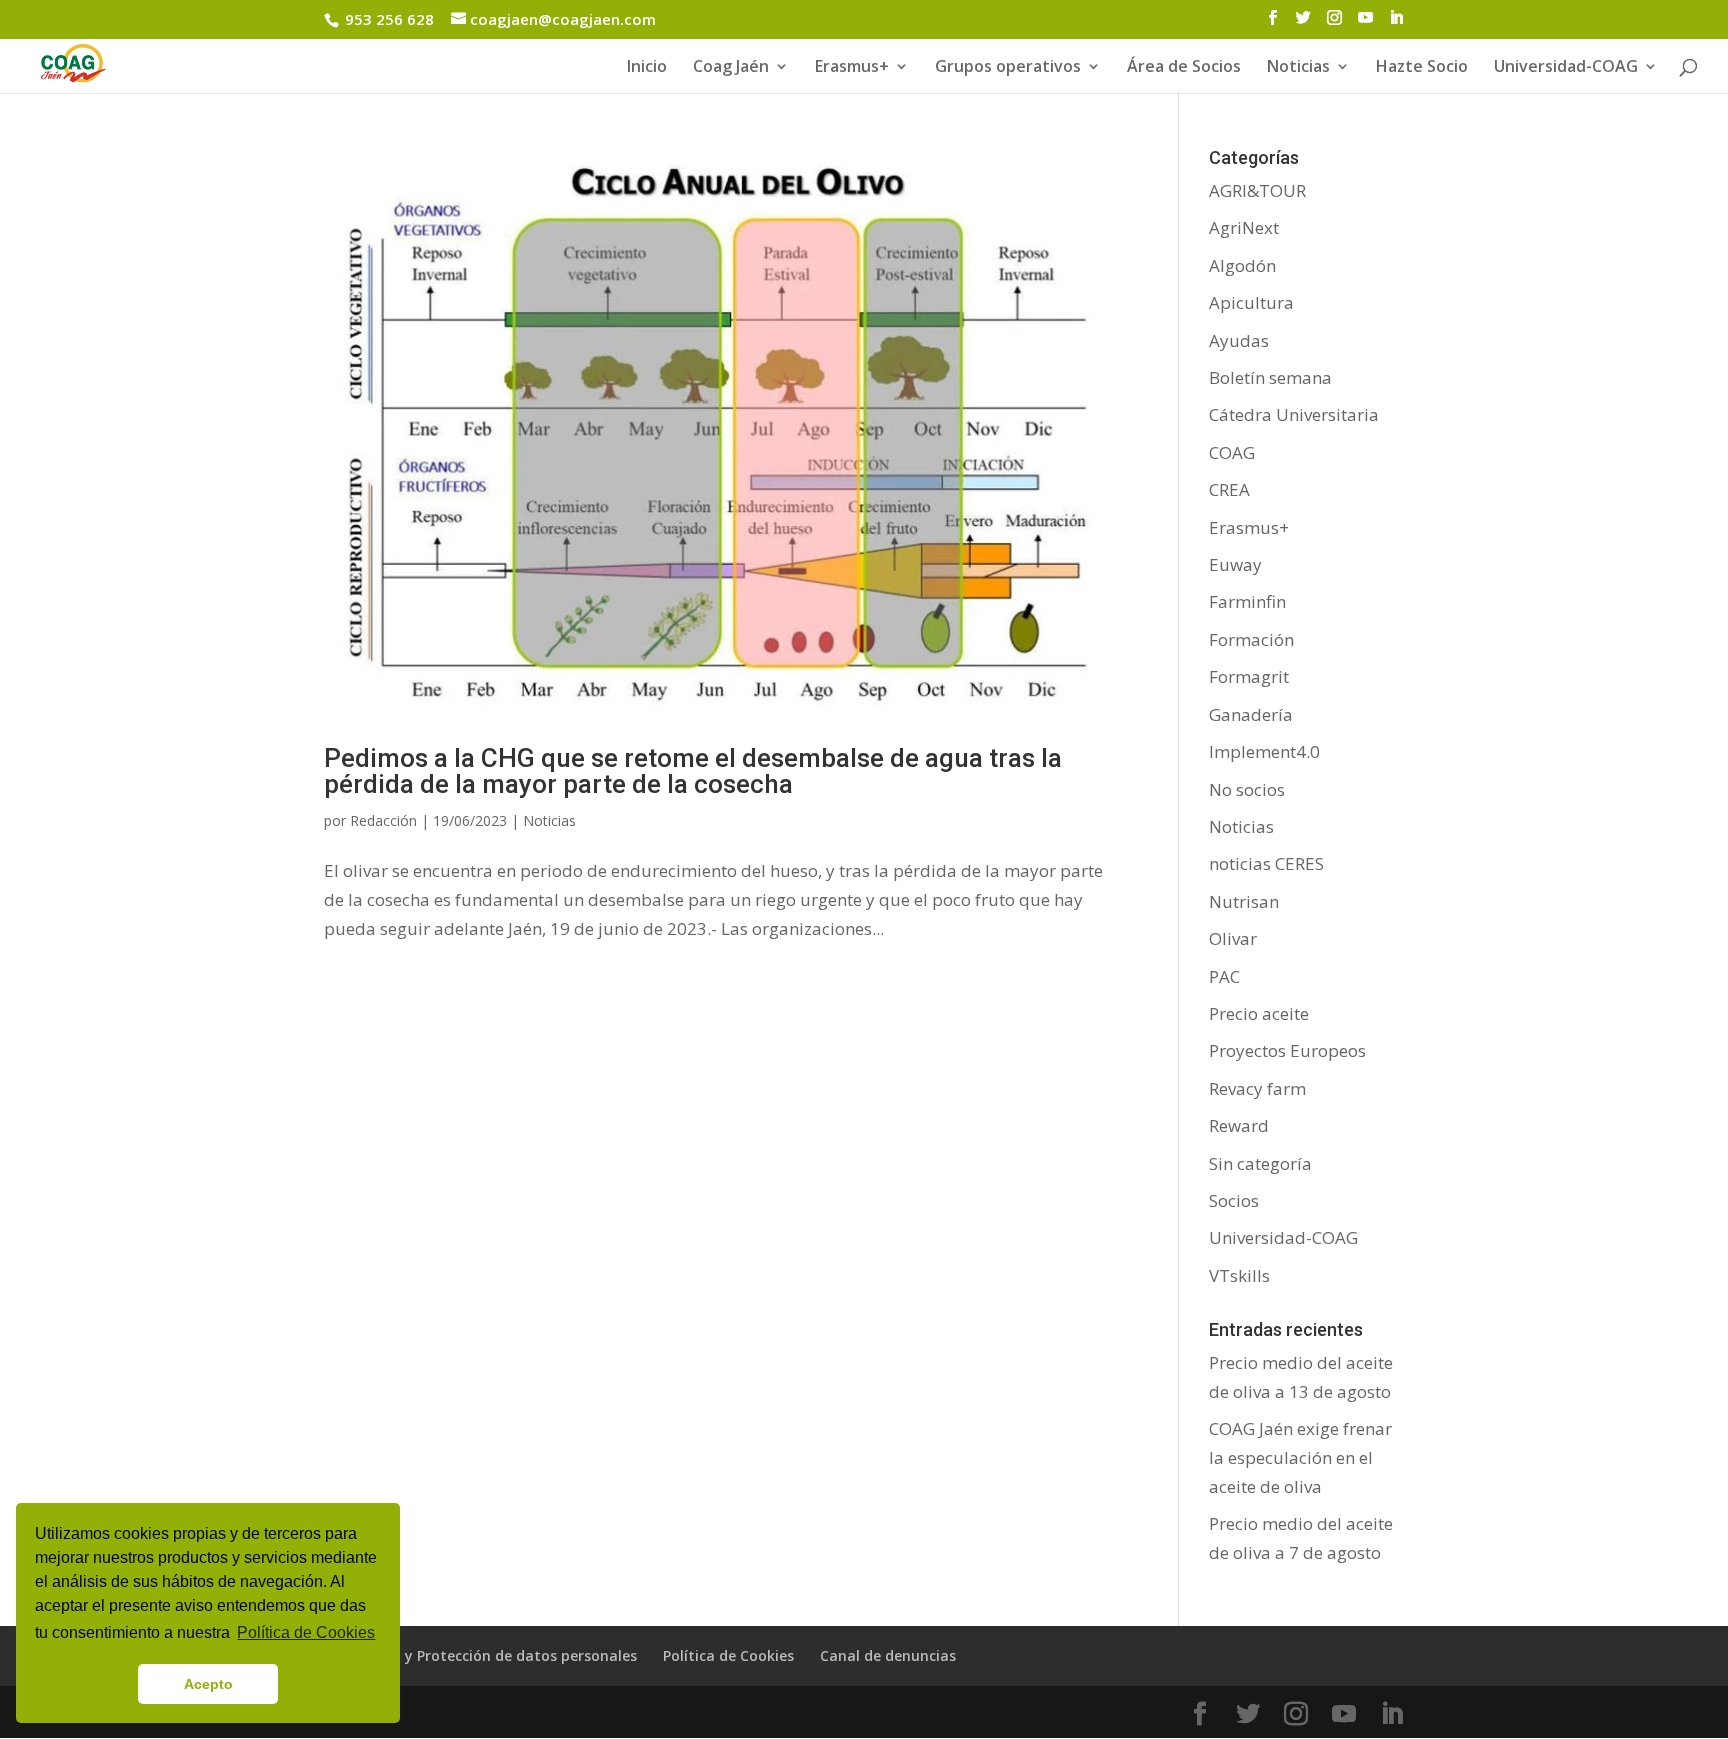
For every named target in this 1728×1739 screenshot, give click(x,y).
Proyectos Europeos (1287, 1050)
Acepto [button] (208, 1684)
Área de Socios (1184, 68)
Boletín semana (1270, 377)
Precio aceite (1259, 1013)
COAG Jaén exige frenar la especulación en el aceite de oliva (1300, 1457)
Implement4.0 (1264, 751)
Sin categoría (1260, 1163)
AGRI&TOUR (1257, 190)
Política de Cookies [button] (306, 1632)
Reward (1239, 1125)
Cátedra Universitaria (1294, 414)
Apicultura (1251, 302)
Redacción (383, 820)
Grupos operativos (1008, 68)
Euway (1235, 564)
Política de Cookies (728, 1655)
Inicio (647, 68)
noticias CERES (1266, 863)
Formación (1251, 639)
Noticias (549, 820)
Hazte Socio (1422, 68)
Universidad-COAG (1566, 68)
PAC (1224, 976)
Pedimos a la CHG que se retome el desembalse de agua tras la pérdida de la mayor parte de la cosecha (693, 771)
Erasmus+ (852, 68)
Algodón (1242, 265)
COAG (1232, 452)
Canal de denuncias (888, 1655)
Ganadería (1251, 714)
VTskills (1239, 1275)
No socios (1247, 789)
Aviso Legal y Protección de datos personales (480, 1655)
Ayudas (1239, 340)
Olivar (1233, 938)
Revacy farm (1257, 1088)
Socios (1234, 1200)
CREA (1229, 489)
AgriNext (1244, 227)
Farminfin (1247, 601)
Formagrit (1249, 676)
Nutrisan (1244, 901)
